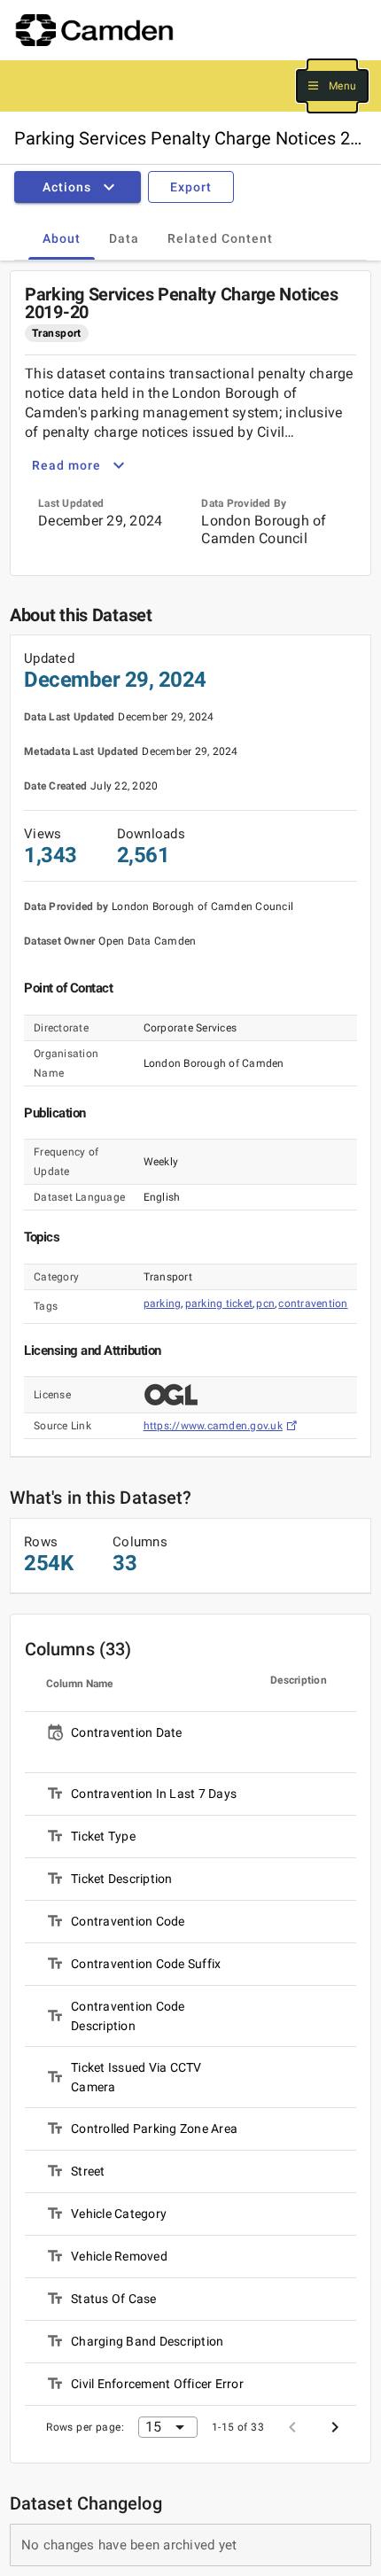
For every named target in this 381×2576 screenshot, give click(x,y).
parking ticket (219, 1304)
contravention (313, 1304)
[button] (332, 86)
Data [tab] (124, 238)
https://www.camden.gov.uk (213, 1426)
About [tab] (62, 238)
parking (163, 1304)
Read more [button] (66, 465)
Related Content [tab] (220, 238)
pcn (265, 1304)
